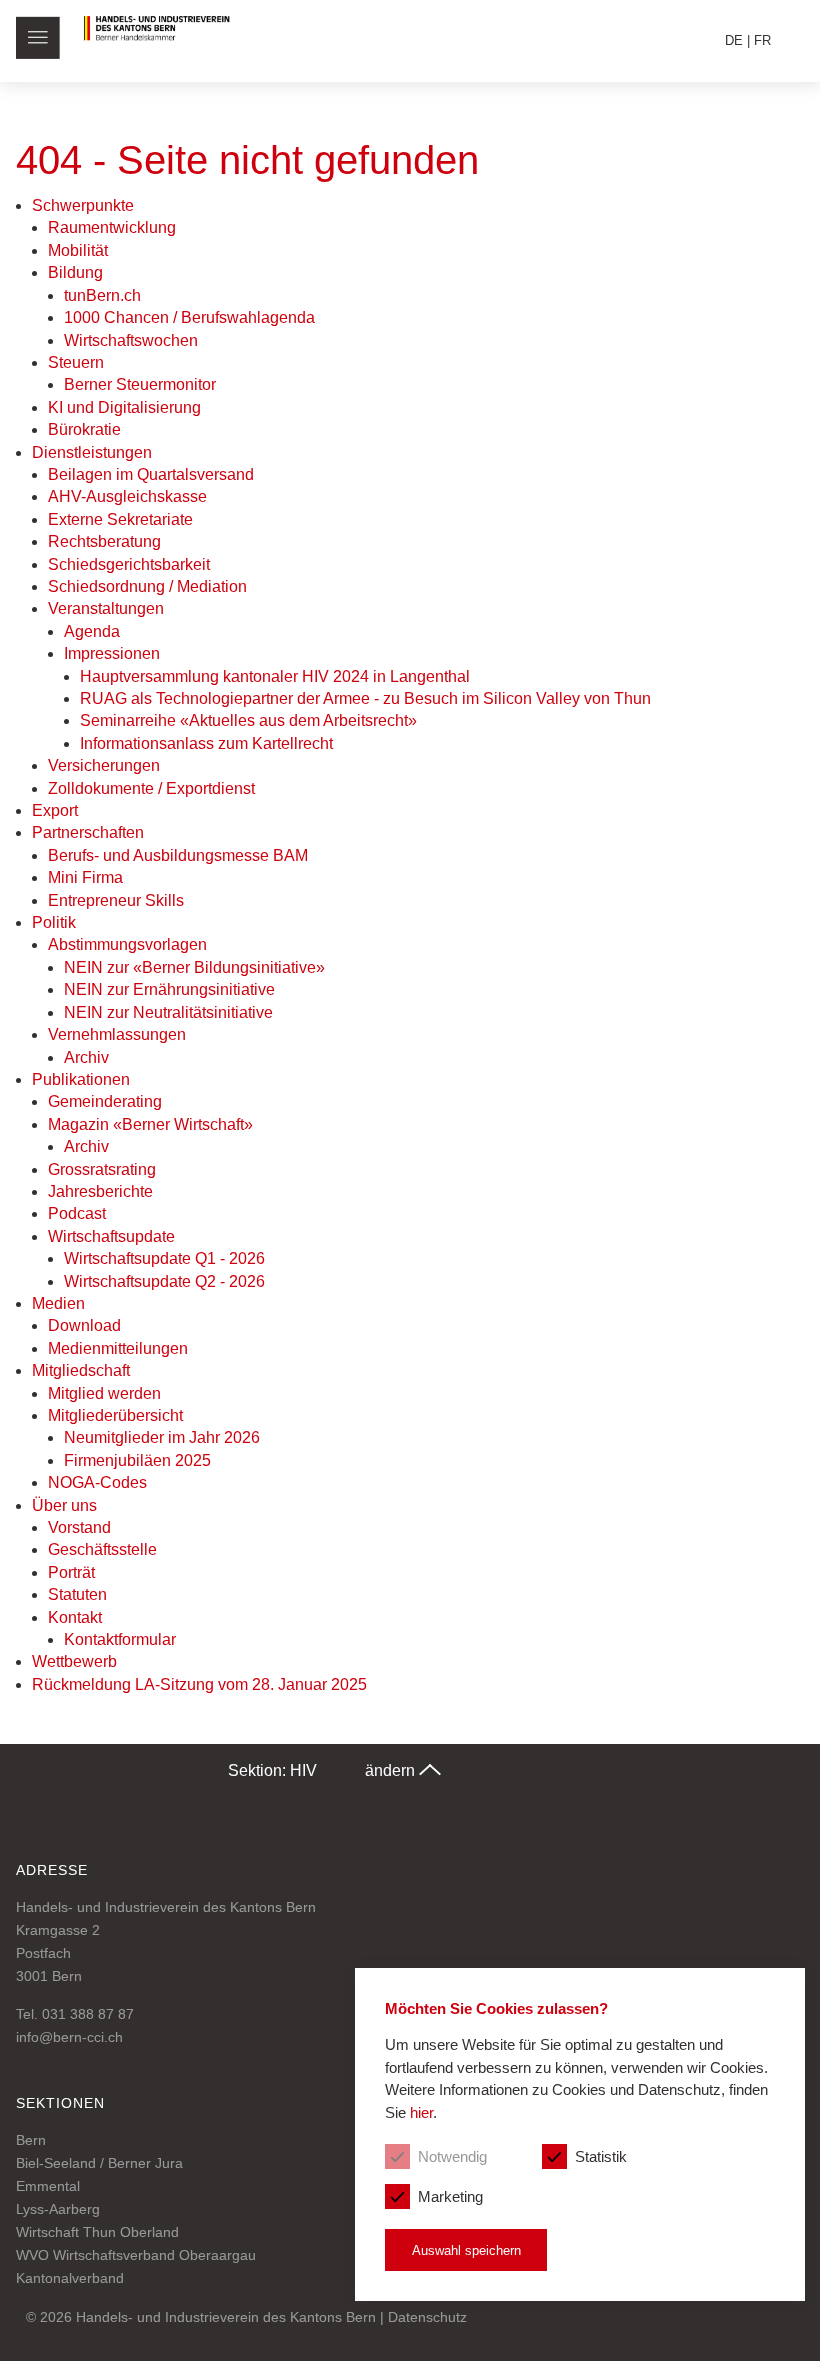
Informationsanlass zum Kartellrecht (206, 743)
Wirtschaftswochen (131, 340)
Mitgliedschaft (81, 1370)
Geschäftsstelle (102, 1549)
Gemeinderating (105, 1101)
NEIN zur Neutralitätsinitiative (168, 1012)
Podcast (77, 1213)
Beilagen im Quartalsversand (151, 474)
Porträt (71, 1572)
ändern (392, 1770)
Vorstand (79, 1527)
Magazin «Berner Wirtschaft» (150, 1124)
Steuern (76, 362)
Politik (54, 922)
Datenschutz (427, 2317)
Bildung (75, 272)
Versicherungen (104, 765)
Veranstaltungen (106, 608)
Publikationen (81, 1079)
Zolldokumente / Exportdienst (151, 788)
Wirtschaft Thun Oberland (97, 2232)
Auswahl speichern (466, 2250)
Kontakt (75, 1617)
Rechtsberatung (104, 541)
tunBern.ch (102, 295)
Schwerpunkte (83, 205)
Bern (31, 2140)
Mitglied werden (104, 1393)
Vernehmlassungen (117, 1034)
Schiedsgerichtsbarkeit (129, 564)
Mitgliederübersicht (115, 1415)
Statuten (77, 1594)
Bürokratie (84, 429)
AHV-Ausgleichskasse (127, 496)
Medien (58, 1303)
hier (421, 2112)
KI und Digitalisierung (124, 407)
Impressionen (112, 653)
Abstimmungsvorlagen (127, 944)
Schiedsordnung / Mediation (147, 586)
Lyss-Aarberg (58, 2209)
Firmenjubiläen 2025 (137, 1460)
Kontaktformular (120, 1639)
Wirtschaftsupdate (111, 1236)
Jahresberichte (100, 1191)
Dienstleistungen (92, 452)
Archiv (86, 1057)
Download (84, 1325)
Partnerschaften (88, 832)
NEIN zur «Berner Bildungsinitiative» (194, 967)
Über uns (64, 1505)
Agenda (92, 631)
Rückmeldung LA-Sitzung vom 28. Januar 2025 (199, 1684)
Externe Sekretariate (120, 519)
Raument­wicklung (112, 227)
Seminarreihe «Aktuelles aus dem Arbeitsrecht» (248, 720)
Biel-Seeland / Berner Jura (99, 2163)
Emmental (48, 2186)
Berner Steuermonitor (140, 384)
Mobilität (78, 250)
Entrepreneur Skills (116, 900)
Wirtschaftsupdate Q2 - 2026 (164, 1281)
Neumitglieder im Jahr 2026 (162, 1437)
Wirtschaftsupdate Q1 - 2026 (164, 1258)
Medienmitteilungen (118, 1348)
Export (55, 810)
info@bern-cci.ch (69, 2037)
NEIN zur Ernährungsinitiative (169, 989)
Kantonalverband (70, 2278)
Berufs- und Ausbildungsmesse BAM (178, 855)
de (734, 40)
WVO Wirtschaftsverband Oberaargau (136, 2255)
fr (762, 40)
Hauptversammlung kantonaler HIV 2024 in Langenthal (275, 676)
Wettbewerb (74, 1661)
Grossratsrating (102, 1169)
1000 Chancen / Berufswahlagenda (189, 317)
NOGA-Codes (97, 1482)
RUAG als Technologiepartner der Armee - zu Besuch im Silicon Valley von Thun (365, 698)
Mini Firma (85, 877)
